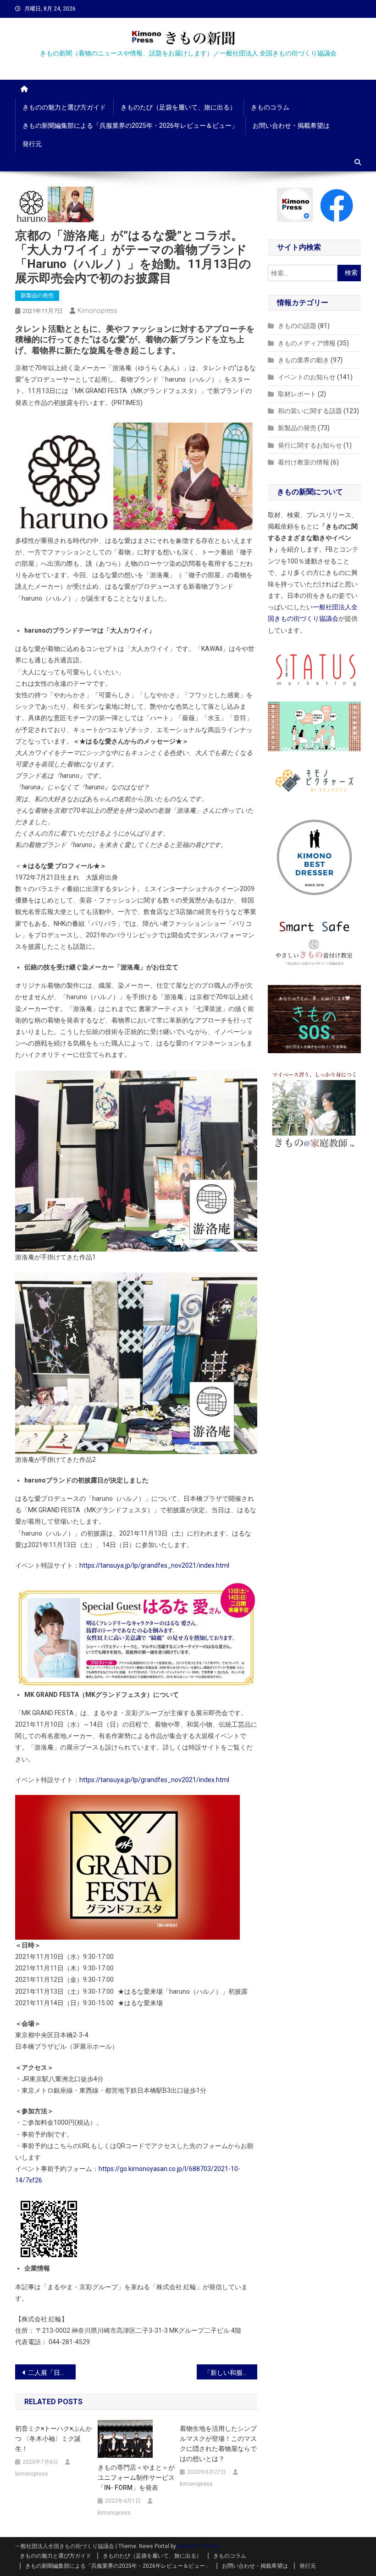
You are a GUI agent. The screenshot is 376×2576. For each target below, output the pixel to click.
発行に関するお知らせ (310, 445)
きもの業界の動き (304, 360)
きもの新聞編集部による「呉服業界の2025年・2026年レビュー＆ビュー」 (130, 126)
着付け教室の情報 (304, 462)
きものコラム (270, 107)
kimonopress (97, 311)
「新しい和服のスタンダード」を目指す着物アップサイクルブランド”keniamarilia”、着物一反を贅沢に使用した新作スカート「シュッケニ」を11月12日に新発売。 (231, 2373)
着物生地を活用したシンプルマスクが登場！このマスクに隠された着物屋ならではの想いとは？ (218, 2444)
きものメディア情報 (307, 343)
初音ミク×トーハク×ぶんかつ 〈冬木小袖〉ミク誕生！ (54, 2439)
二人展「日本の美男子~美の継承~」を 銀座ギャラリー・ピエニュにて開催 (52, 2373)
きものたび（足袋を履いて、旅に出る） (178, 107)
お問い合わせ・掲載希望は (291, 126)
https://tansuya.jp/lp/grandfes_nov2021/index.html (154, 1565)
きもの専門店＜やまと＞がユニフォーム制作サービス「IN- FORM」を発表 (136, 2478)
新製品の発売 (37, 295)
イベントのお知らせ (307, 377)
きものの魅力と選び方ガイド (64, 107)
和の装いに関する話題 (310, 411)
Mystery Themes (199, 2546)
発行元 (32, 144)
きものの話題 (297, 326)
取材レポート (297, 394)
